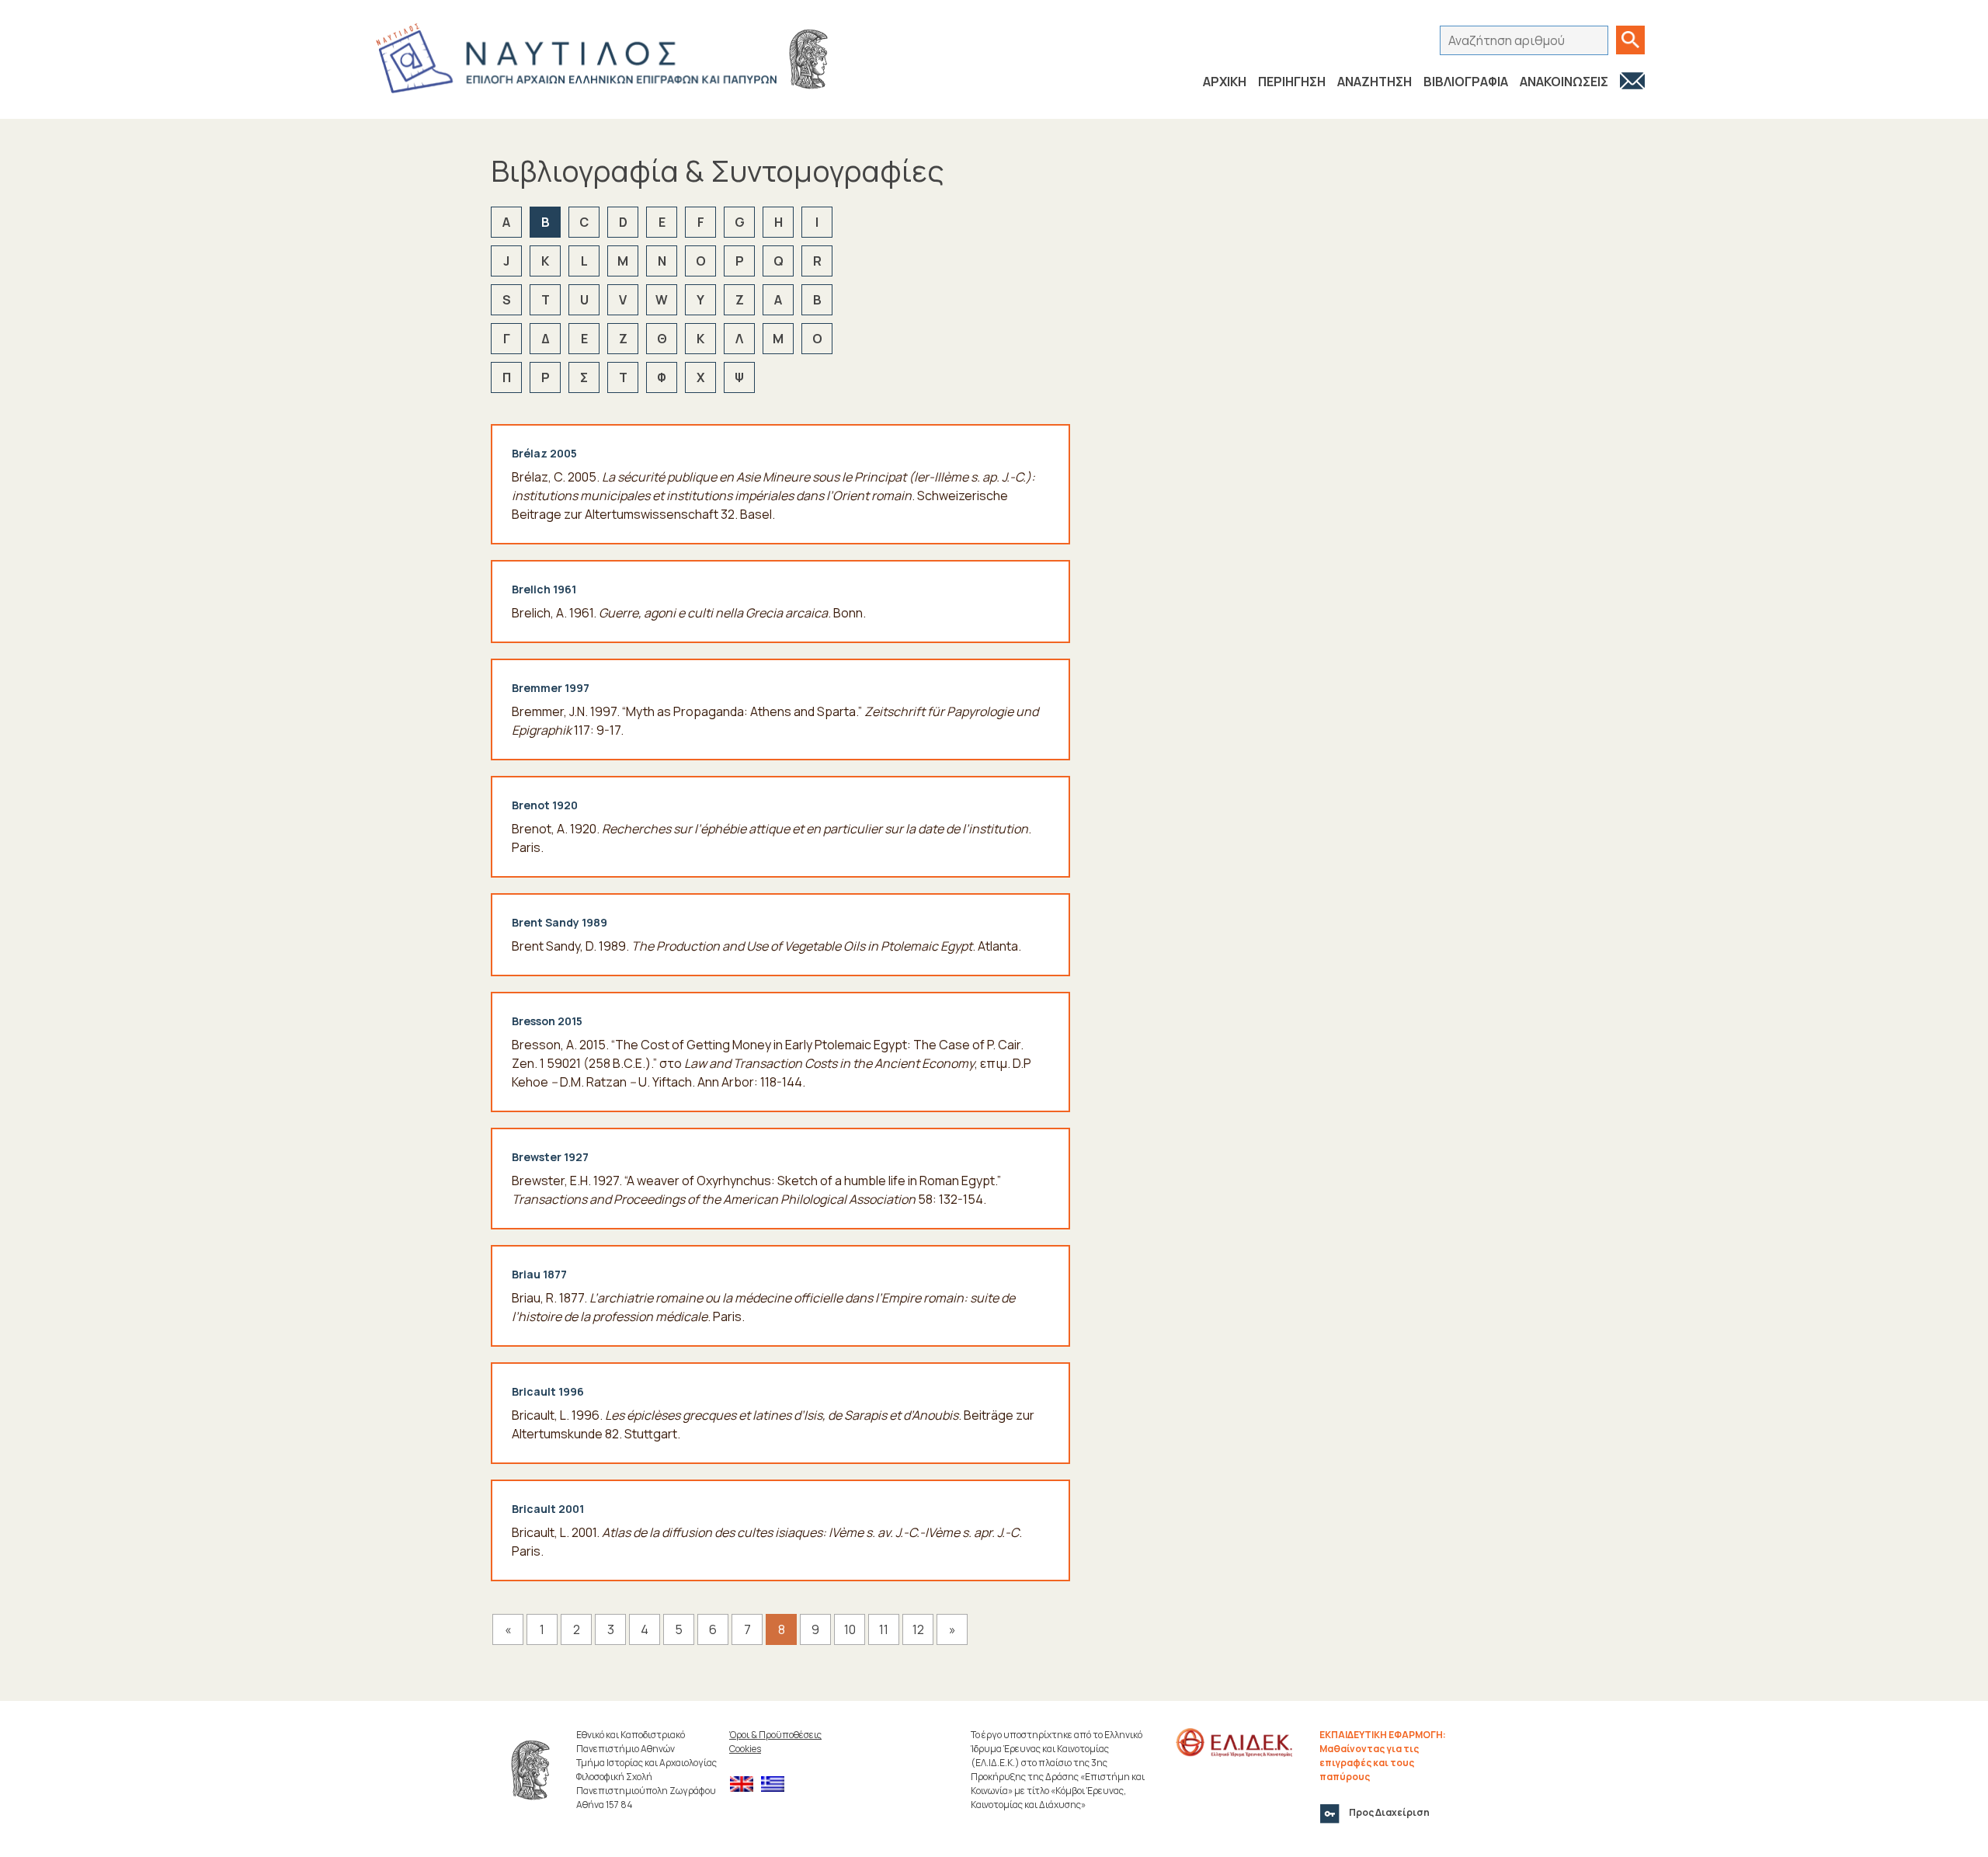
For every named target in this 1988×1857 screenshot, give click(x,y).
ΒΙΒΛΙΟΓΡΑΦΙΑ (1466, 82)
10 (850, 1629)
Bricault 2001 (548, 1509)
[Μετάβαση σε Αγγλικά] (745, 1784)
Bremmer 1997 (551, 688)
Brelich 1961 (544, 589)
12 (918, 1629)
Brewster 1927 (550, 1157)
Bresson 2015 (547, 1021)
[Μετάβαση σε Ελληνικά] (777, 1784)
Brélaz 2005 (544, 453)
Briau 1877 (539, 1274)
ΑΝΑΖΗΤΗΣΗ (1375, 82)
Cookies (745, 1749)
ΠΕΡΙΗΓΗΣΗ (1292, 82)
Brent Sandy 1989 (560, 922)
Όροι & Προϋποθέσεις (775, 1735)
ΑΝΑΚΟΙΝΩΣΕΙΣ (1564, 82)
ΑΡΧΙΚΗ (1225, 82)
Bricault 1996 (548, 1391)
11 (884, 1629)
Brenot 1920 (545, 805)
